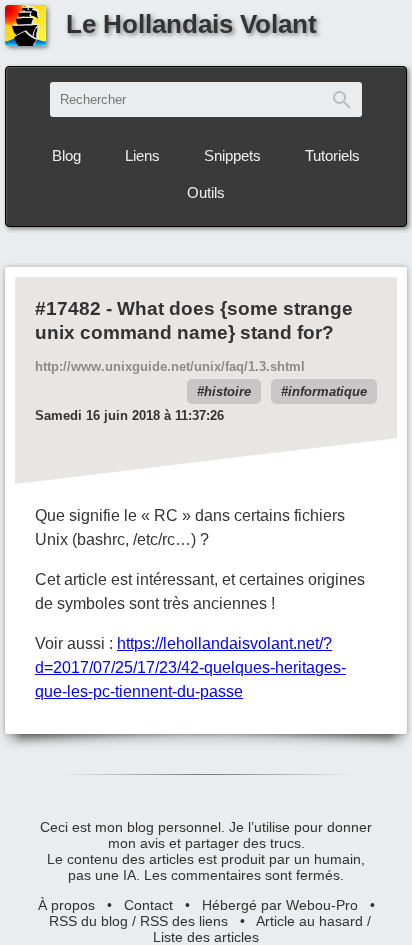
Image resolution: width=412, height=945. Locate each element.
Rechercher (342, 99)
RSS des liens (184, 921)
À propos (66, 905)
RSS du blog (88, 921)
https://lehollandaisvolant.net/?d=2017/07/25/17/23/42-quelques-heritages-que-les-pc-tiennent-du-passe (190, 667)
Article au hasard (309, 921)
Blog (66, 155)
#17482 (68, 308)
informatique (327, 391)
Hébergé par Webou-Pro (280, 905)
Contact (148, 905)
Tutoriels (332, 155)
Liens (142, 155)
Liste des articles (206, 937)
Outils (206, 192)
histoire (227, 391)
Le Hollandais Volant (191, 24)
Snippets (232, 155)
